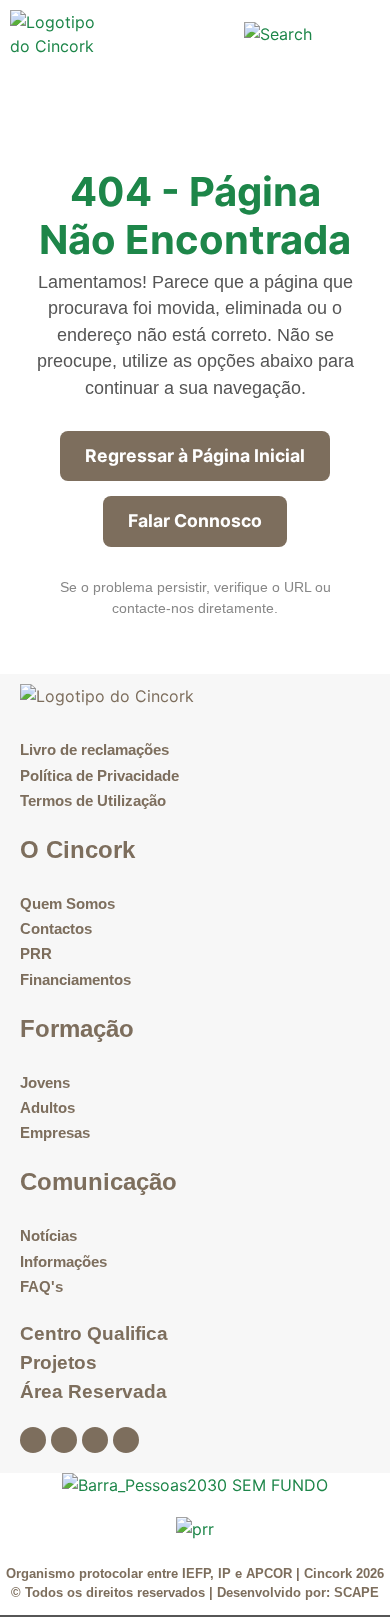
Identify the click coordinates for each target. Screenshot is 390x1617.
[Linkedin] (95, 1440)
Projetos (58, 1362)
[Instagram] (64, 1440)
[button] (200, 34)
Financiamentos (75, 979)
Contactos (56, 928)
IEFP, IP (206, 1573)
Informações (63, 1261)
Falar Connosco (195, 520)
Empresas (55, 1132)
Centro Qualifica (94, 1333)
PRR (36, 953)
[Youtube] (126, 1440)
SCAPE (356, 1592)
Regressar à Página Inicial (195, 455)
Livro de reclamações (94, 749)
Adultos (47, 1107)
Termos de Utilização (93, 800)
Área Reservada (93, 1391)
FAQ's (41, 1286)
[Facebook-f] (33, 1440)
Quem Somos (67, 903)
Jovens (45, 1082)
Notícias (48, 1235)
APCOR (271, 1573)
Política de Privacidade (99, 775)
